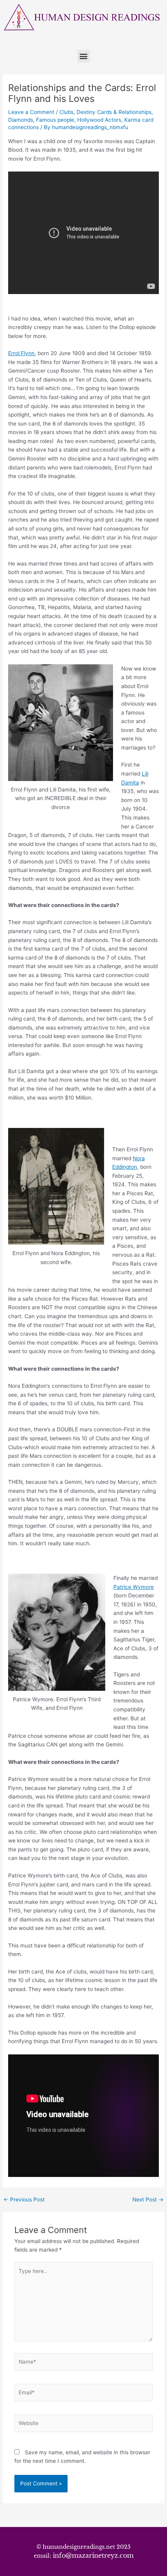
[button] (84, 56)
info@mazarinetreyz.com (93, 2555)
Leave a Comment (31, 112)
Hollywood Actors (99, 120)
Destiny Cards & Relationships (114, 112)
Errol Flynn (21, 353)
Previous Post (24, 2200)
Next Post (148, 2200)
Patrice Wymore (134, 1587)
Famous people (55, 120)
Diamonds (21, 120)
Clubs (66, 112)
